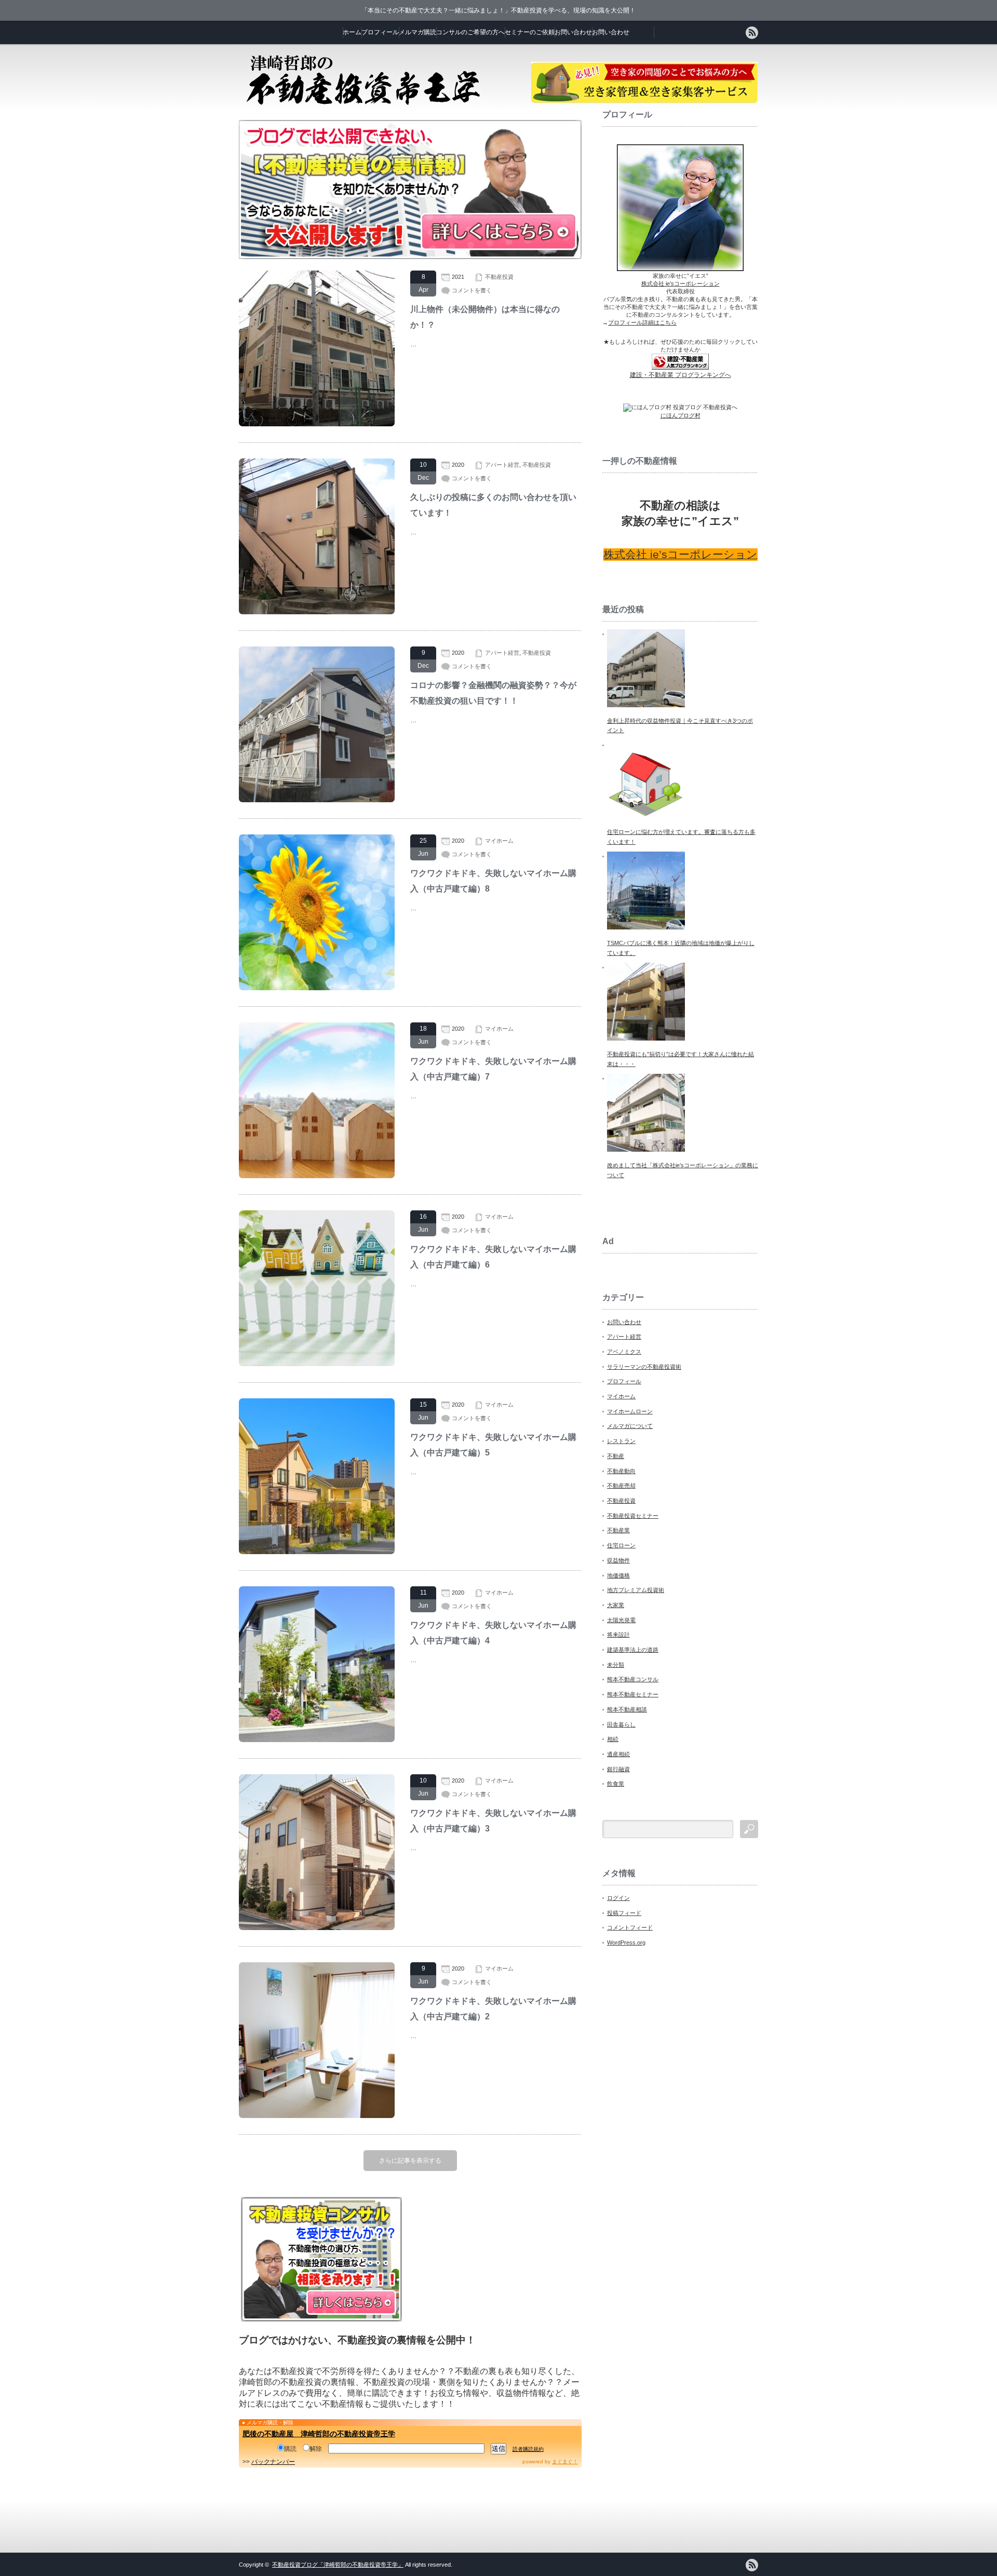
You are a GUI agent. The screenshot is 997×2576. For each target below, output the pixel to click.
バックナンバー (273, 2462)
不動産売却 (621, 1486)
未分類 (616, 1665)
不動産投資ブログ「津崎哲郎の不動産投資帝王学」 (338, 2565)
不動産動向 (621, 1471)
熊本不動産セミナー (633, 1694)
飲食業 (616, 1784)
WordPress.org (626, 1943)
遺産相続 (618, 1754)
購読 (290, 2449)
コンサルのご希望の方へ (470, 32)
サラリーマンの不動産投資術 (644, 1367)
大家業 (616, 1605)
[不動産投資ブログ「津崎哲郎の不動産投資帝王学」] (363, 102)
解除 (316, 2449)
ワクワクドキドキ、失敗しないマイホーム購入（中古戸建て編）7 (493, 1069)
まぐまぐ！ (565, 2462)
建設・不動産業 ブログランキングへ (681, 375)
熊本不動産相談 (627, 1709)
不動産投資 (499, 277)
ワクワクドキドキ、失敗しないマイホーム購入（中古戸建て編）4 (493, 1633)
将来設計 (618, 1635)
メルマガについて (630, 1426)
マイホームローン (630, 1411)
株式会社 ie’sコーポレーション (681, 284)
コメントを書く (472, 290)
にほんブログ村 (681, 415)
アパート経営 (502, 465)
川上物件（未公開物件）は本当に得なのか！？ (485, 317)
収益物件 (618, 1560)
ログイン (618, 1898)
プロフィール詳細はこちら (642, 322)
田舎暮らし (621, 1724)
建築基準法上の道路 (633, 1650)
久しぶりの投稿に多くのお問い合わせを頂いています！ (493, 505)
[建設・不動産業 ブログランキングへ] (680, 368)
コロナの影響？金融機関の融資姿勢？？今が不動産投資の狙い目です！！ (493, 693)
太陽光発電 (621, 1620)
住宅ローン (621, 1545)
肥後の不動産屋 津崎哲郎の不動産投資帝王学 (319, 2434)
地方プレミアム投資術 (636, 1590)
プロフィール (380, 32)
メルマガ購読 (417, 32)
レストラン (621, 1441)
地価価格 (618, 1575)
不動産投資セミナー (633, 1516)
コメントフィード (630, 1927)
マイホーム (499, 841)
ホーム (352, 32)
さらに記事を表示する (410, 2161)
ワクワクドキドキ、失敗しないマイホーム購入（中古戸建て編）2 (493, 2009)
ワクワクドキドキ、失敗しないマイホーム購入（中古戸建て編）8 (493, 881)
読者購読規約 (528, 2449)
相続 (613, 1739)
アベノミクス (624, 1352)
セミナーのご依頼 (530, 32)
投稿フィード (624, 1913)
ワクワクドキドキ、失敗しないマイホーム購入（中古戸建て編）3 (493, 1821)
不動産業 (618, 1530)
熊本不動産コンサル (633, 1679)
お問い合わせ (573, 32)
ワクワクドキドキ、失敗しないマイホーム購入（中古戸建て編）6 (493, 1257)
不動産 (616, 1456)
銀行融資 (618, 1769)
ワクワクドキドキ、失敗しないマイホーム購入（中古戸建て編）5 (493, 1445)
